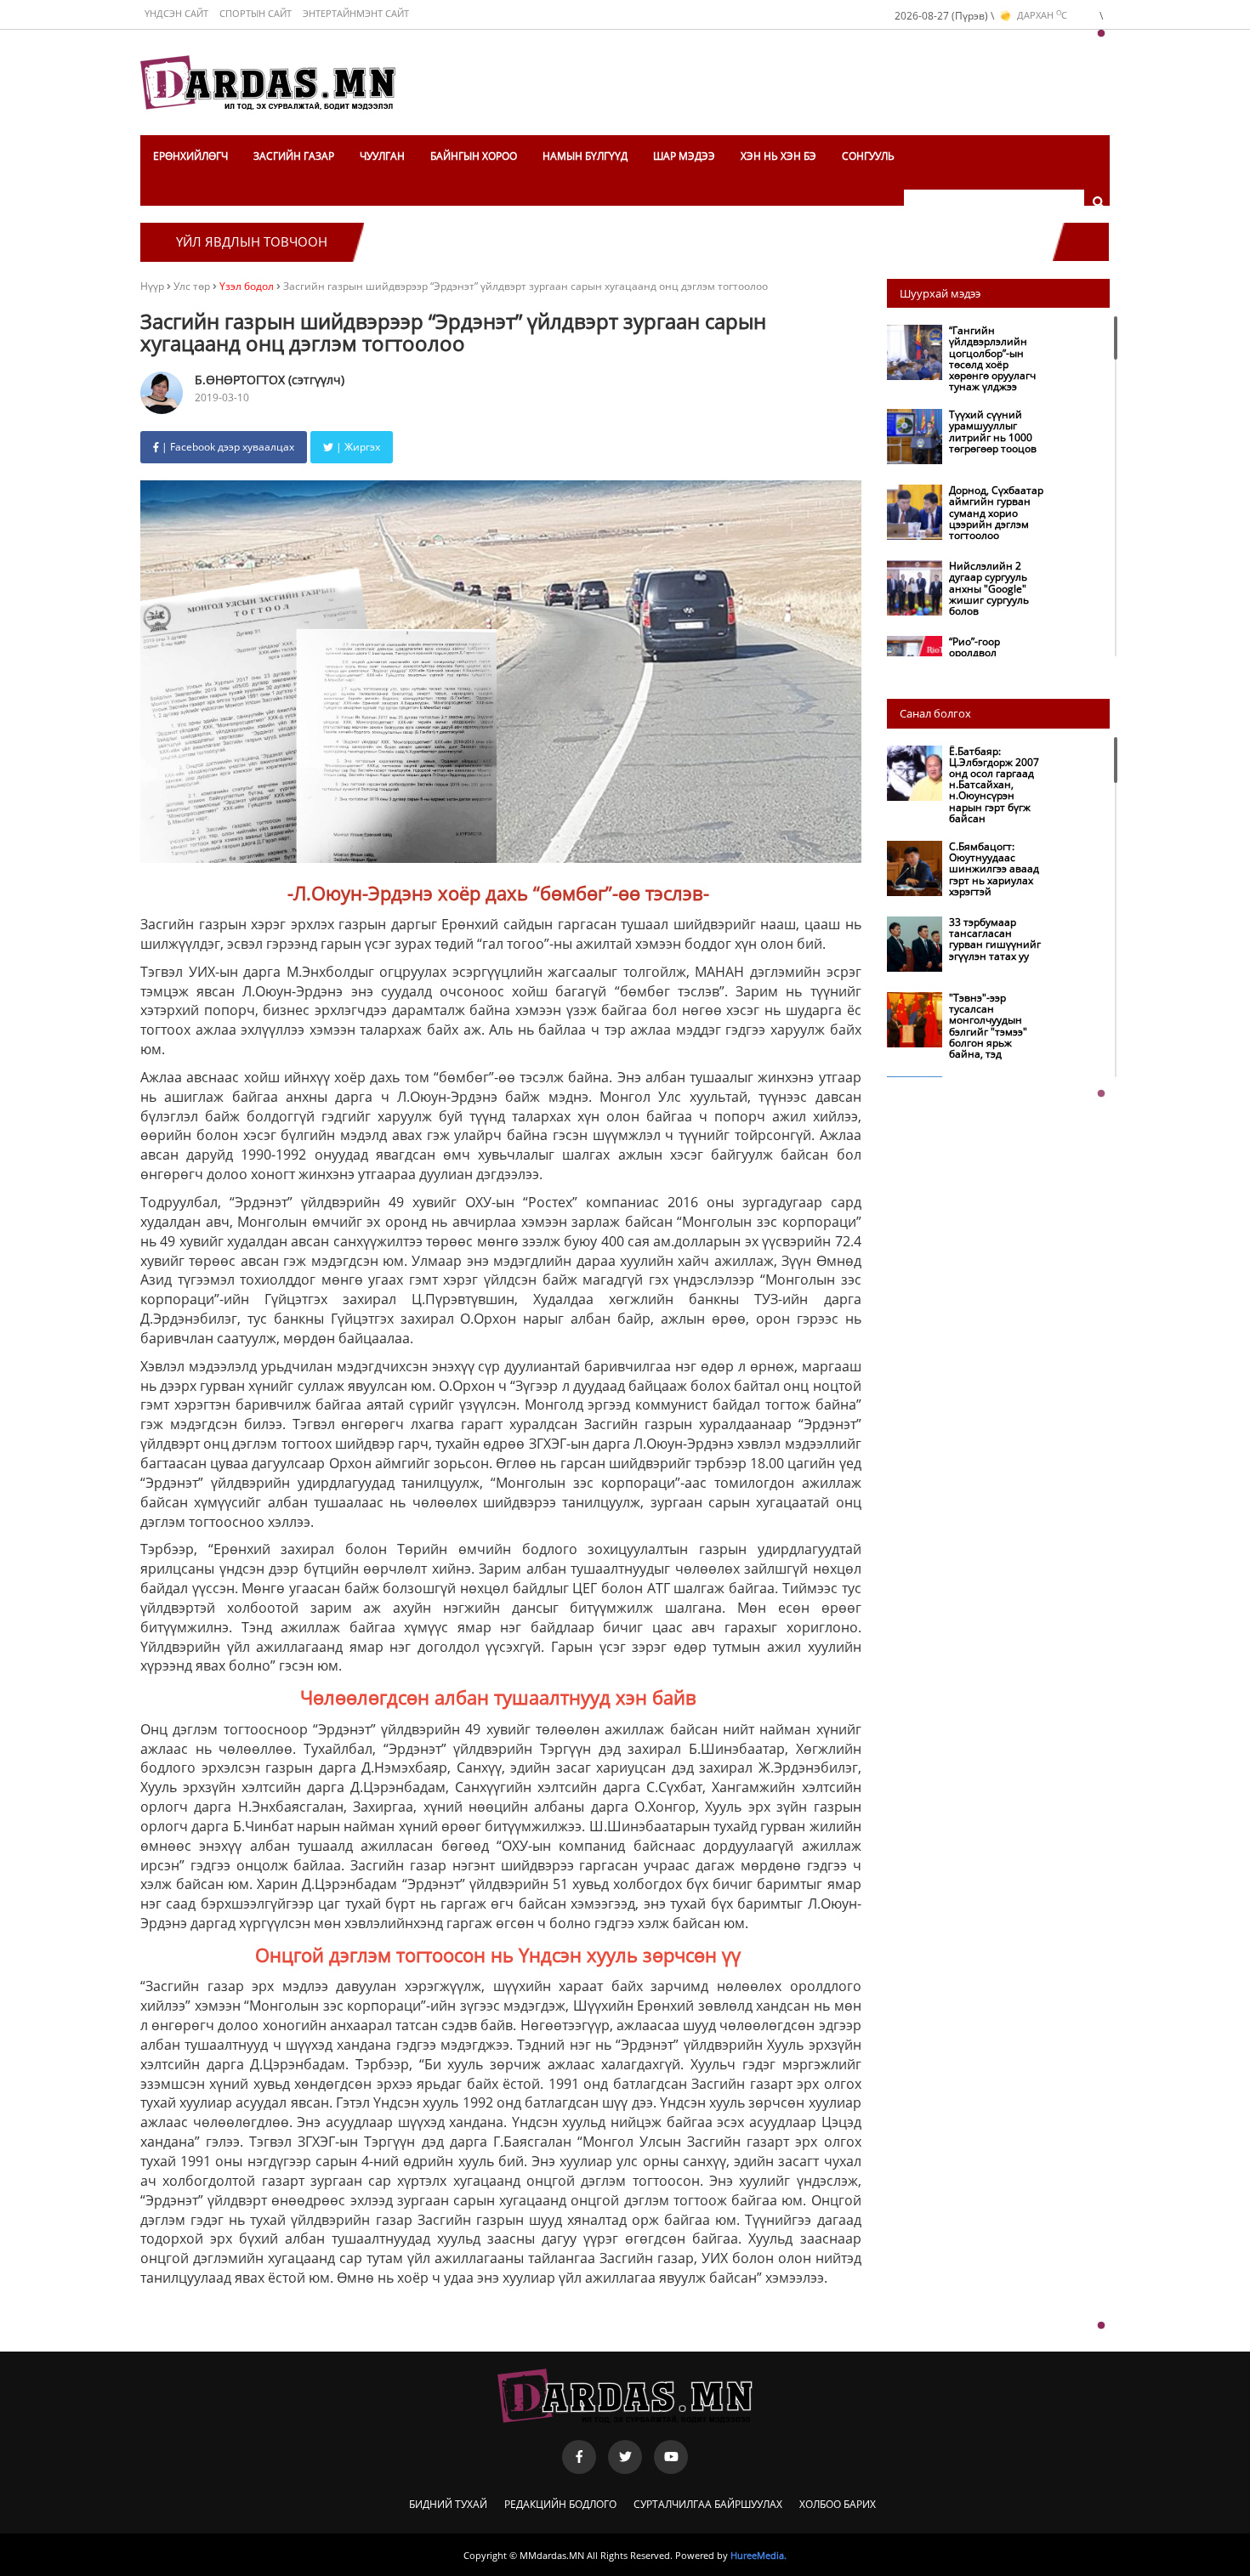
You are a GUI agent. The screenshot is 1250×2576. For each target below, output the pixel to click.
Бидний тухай (448, 2504)
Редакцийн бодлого (560, 2504)
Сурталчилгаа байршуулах (708, 2504)
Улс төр (193, 286)
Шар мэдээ (684, 156)
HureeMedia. (759, 2555)
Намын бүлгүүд (585, 156)
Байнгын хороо (474, 156)
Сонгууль (868, 156)
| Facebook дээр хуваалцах (227, 447)
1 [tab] (1101, 34)
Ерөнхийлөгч (190, 156)
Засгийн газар (294, 156)
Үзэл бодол (247, 286)
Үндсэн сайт (176, 13)
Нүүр (152, 286)
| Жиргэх (357, 447)
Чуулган (382, 156)
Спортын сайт (256, 13)
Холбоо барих (838, 2504)
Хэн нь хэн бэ (778, 156)
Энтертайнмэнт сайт (356, 13)
